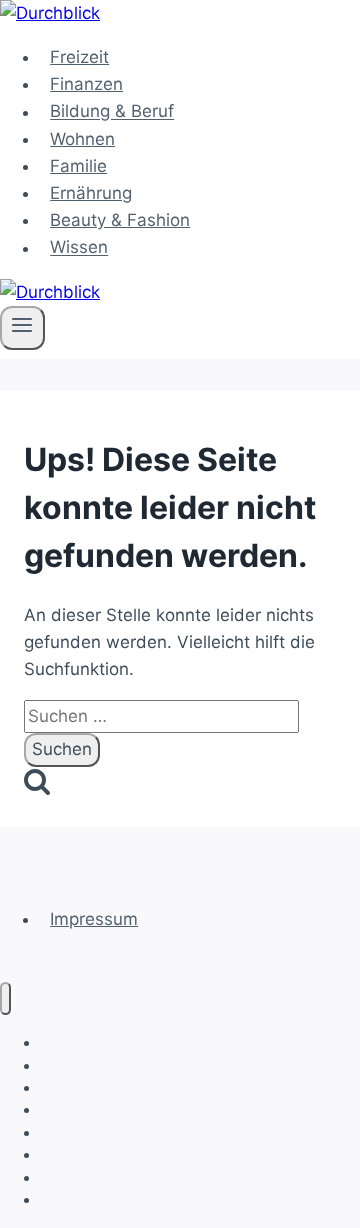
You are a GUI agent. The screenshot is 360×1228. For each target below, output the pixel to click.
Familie (78, 166)
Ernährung (91, 193)
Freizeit (79, 57)
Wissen (79, 248)
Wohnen (82, 139)
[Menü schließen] (5, 998)
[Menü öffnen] (22, 328)
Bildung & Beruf (112, 112)
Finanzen (86, 84)
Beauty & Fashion (120, 220)
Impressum (94, 919)
